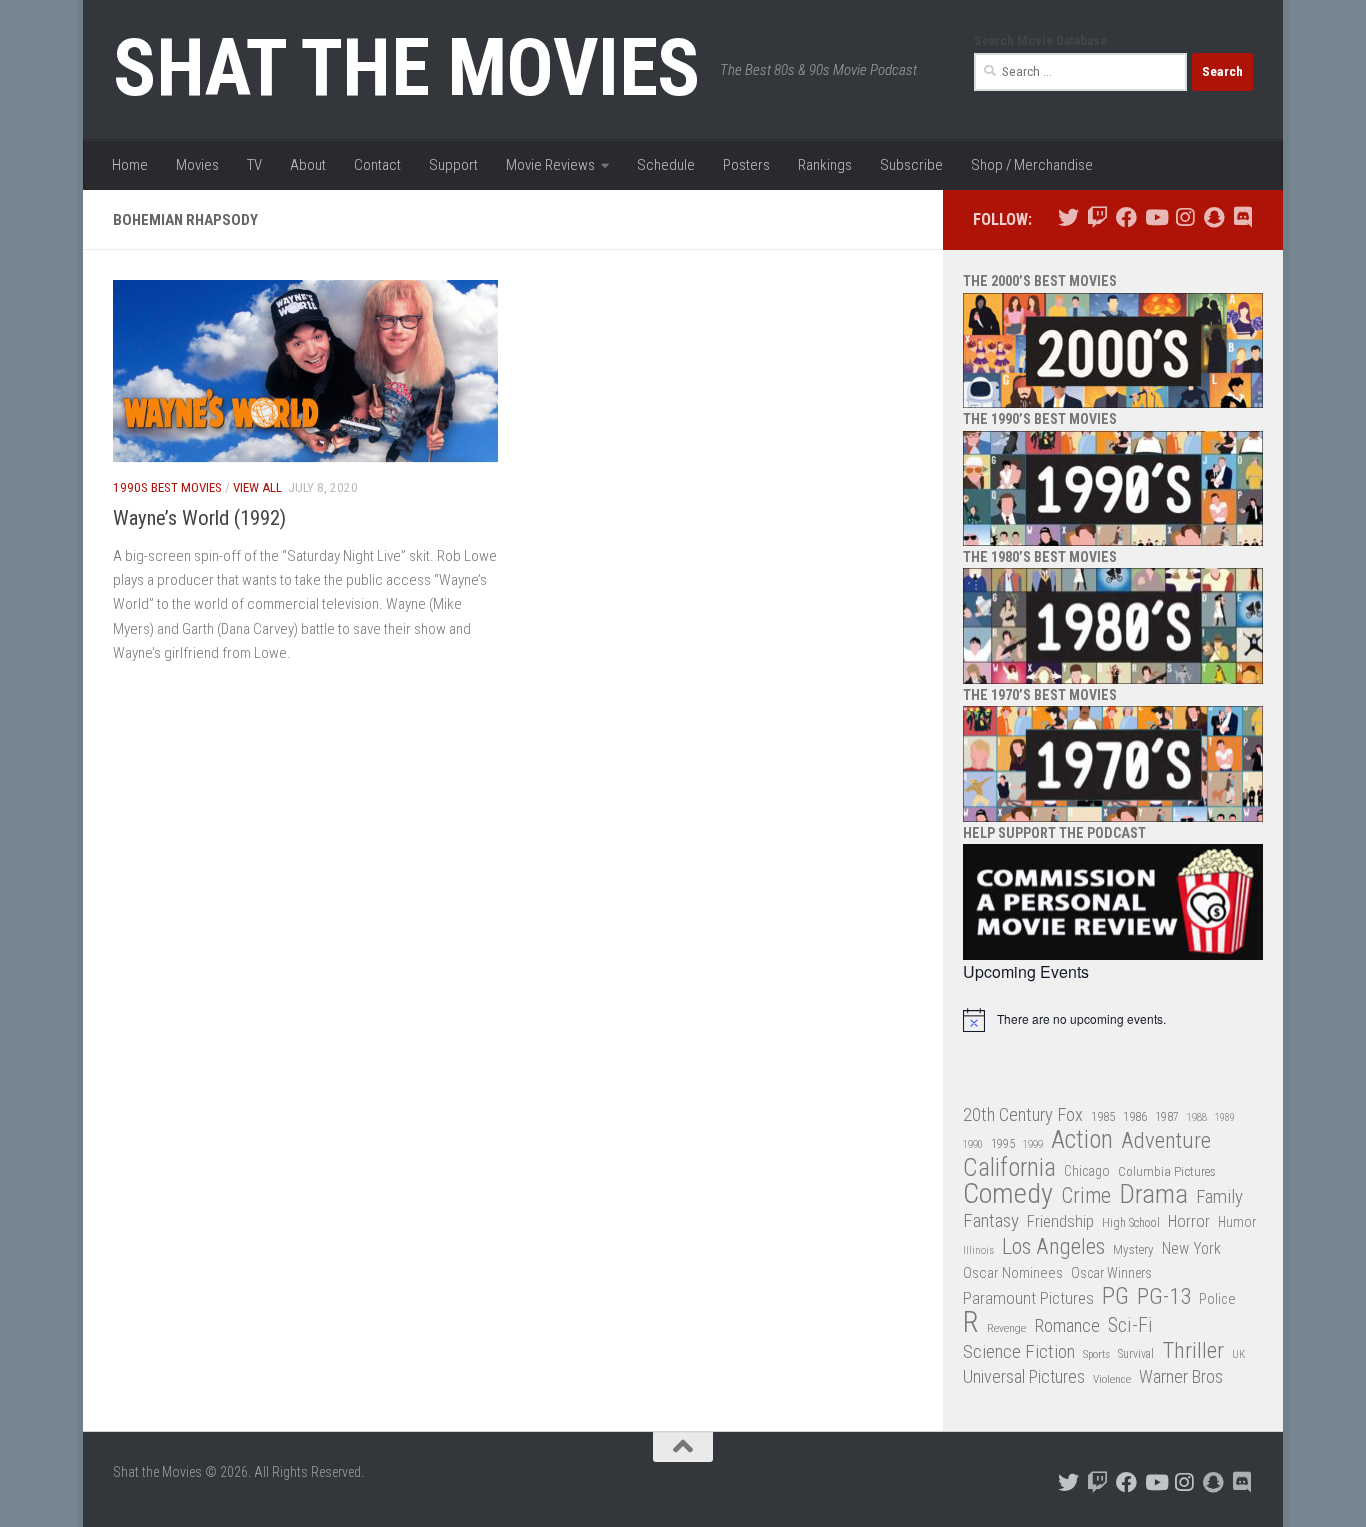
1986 (1135, 1116)
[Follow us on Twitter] (1068, 217)
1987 (1167, 1117)
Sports (1096, 1354)
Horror (1189, 1221)
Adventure (1166, 1141)
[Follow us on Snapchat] (1213, 217)
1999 (1033, 1144)
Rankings (825, 165)
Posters (746, 165)
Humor (1237, 1222)
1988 (1197, 1117)
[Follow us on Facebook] (1126, 217)
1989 (1225, 1117)
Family (1219, 1197)
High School (1131, 1223)
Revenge (1006, 1328)
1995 (1003, 1144)
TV (254, 165)
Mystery (1133, 1249)
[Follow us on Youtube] (1155, 217)
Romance (1067, 1325)
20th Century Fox (1023, 1114)
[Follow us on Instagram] (1184, 217)
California (1009, 1168)
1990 (973, 1144)
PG (1115, 1296)
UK (1238, 1354)
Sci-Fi (1130, 1326)
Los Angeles (1053, 1246)
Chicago (1087, 1171)
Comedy (1008, 1194)
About (308, 165)
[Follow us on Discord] (1242, 217)
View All (257, 487)
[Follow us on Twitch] (1097, 217)
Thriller (1193, 1351)
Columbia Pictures (1167, 1171)
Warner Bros (1181, 1377)
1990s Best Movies (167, 487)
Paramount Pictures (1028, 1298)
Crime (1086, 1196)
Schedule (666, 165)
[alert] (1113, 1020)
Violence (1112, 1379)
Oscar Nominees (1013, 1273)
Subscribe (911, 165)
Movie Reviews (550, 165)
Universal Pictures (1024, 1376)
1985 (1103, 1116)
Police (1217, 1299)
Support (453, 165)
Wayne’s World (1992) (199, 518)
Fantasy (991, 1221)
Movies (197, 165)
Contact (377, 165)
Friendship (1060, 1221)
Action (1082, 1140)
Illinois (978, 1250)
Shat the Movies (406, 68)
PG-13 (1164, 1297)
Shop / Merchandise (1032, 165)
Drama (1153, 1194)
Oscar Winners (1111, 1273)
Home (130, 165)
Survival (1136, 1354)
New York (1191, 1248)
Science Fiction (1019, 1352)
